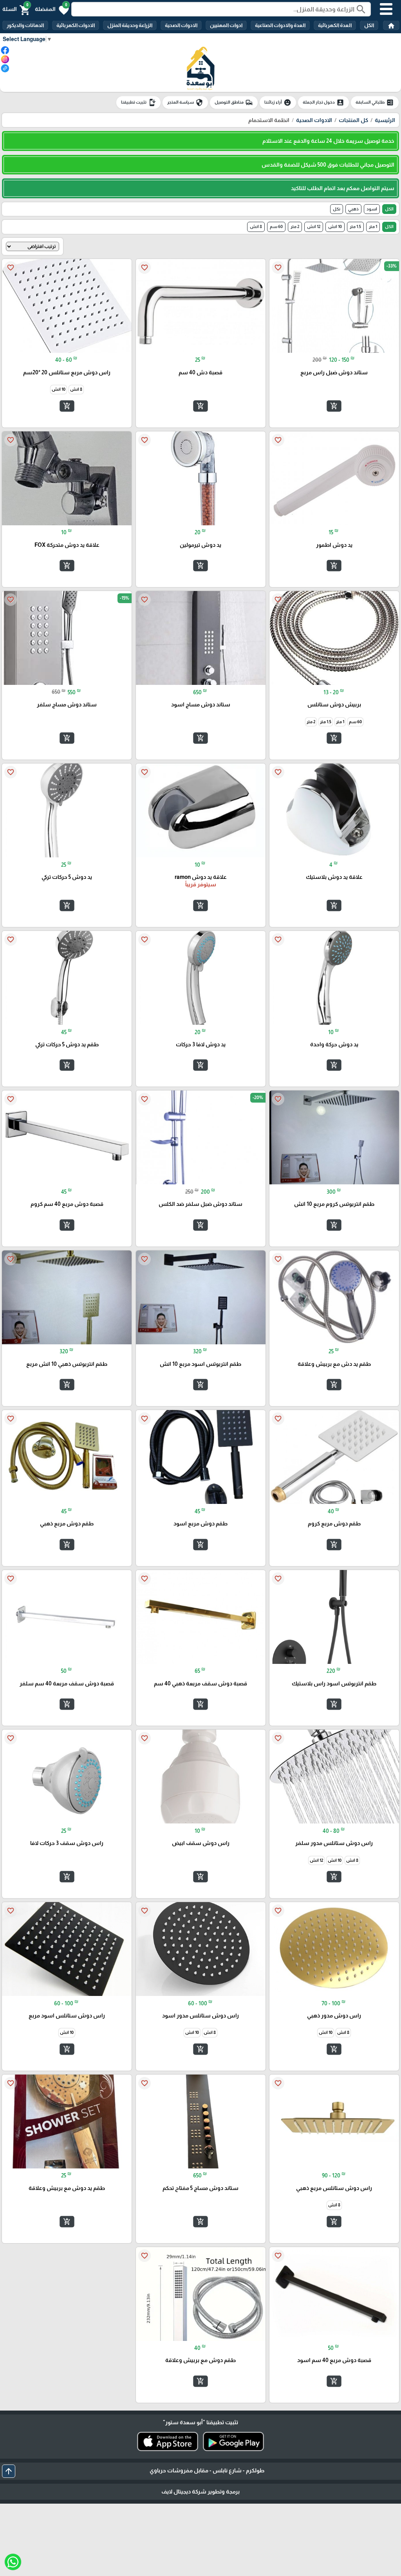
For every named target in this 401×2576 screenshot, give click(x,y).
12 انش (314, 226)
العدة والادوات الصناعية (280, 25)
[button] (52, 9)
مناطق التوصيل (234, 102)
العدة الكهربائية (335, 25)
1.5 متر (355, 226)
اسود (372, 209)
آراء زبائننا (278, 102)
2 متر (295, 226)
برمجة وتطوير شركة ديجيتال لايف (200, 2492)
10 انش (335, 226)
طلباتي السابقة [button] (375, 102)
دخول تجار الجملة (323, 102)
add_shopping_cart (334, 406)
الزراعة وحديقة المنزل (130, 25)
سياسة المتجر (185, 102)
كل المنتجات (353, 120)
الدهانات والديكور (25, 25)
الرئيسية (385, 120)
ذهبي (353, 209)
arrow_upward (9, 2471)
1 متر (373, 226)
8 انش (256, 226)
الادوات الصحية (181, 25)
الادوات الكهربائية (76, 25)
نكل (337, 209)
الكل (369, 25)
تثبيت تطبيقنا (138, 102)
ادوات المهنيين (226, 25)
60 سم (276, 226)
